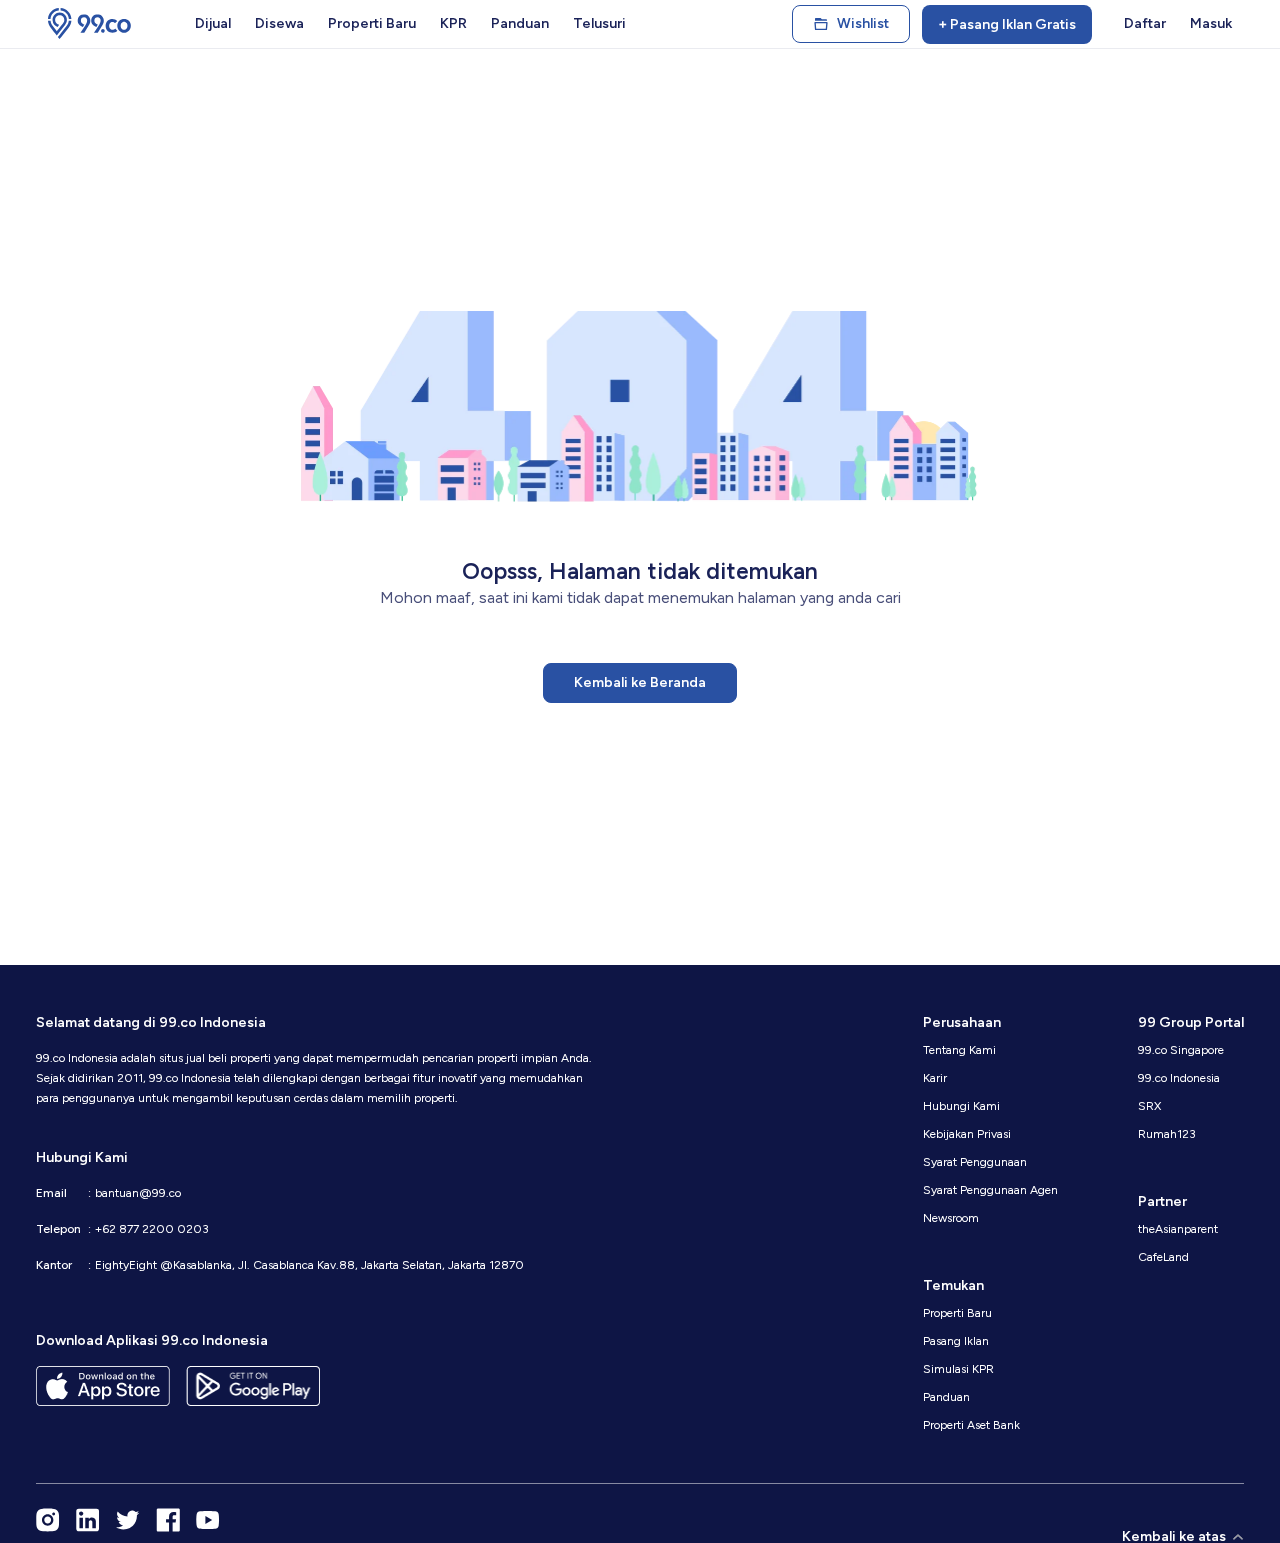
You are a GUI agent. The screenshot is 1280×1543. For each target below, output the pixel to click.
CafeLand (1163, 1257)
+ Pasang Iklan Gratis (1007, 24)
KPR (453, 23)
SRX (1149, 1106)
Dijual (213, 23)
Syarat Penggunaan (975, 1162)
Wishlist (863, 23)
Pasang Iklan (956, 1341)
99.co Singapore (1181, 1050)
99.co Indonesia (1179, 1078)
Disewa (279, 23)
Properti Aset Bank (971, 1425)
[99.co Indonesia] (89, 24)
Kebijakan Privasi (967, 1134)
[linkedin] (88, 1520)
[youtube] (208, 1520)
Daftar (1145, 23)
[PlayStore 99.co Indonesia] (253, 1386)
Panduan (520, 23)
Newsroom (951, 1218)
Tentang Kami (959, 1050)
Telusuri (599, 23)
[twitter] (128, 1520)
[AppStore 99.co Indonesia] (103, 1386)
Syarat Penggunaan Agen (990, 1190)
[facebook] (168, 1520)
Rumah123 (1167, 1134)
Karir (935, 1078)
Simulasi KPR (958, 1369)
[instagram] (48, 1520)
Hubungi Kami (961, 1106)
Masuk (1211, 23)
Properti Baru (372, 23)
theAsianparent (1178, 1229)
